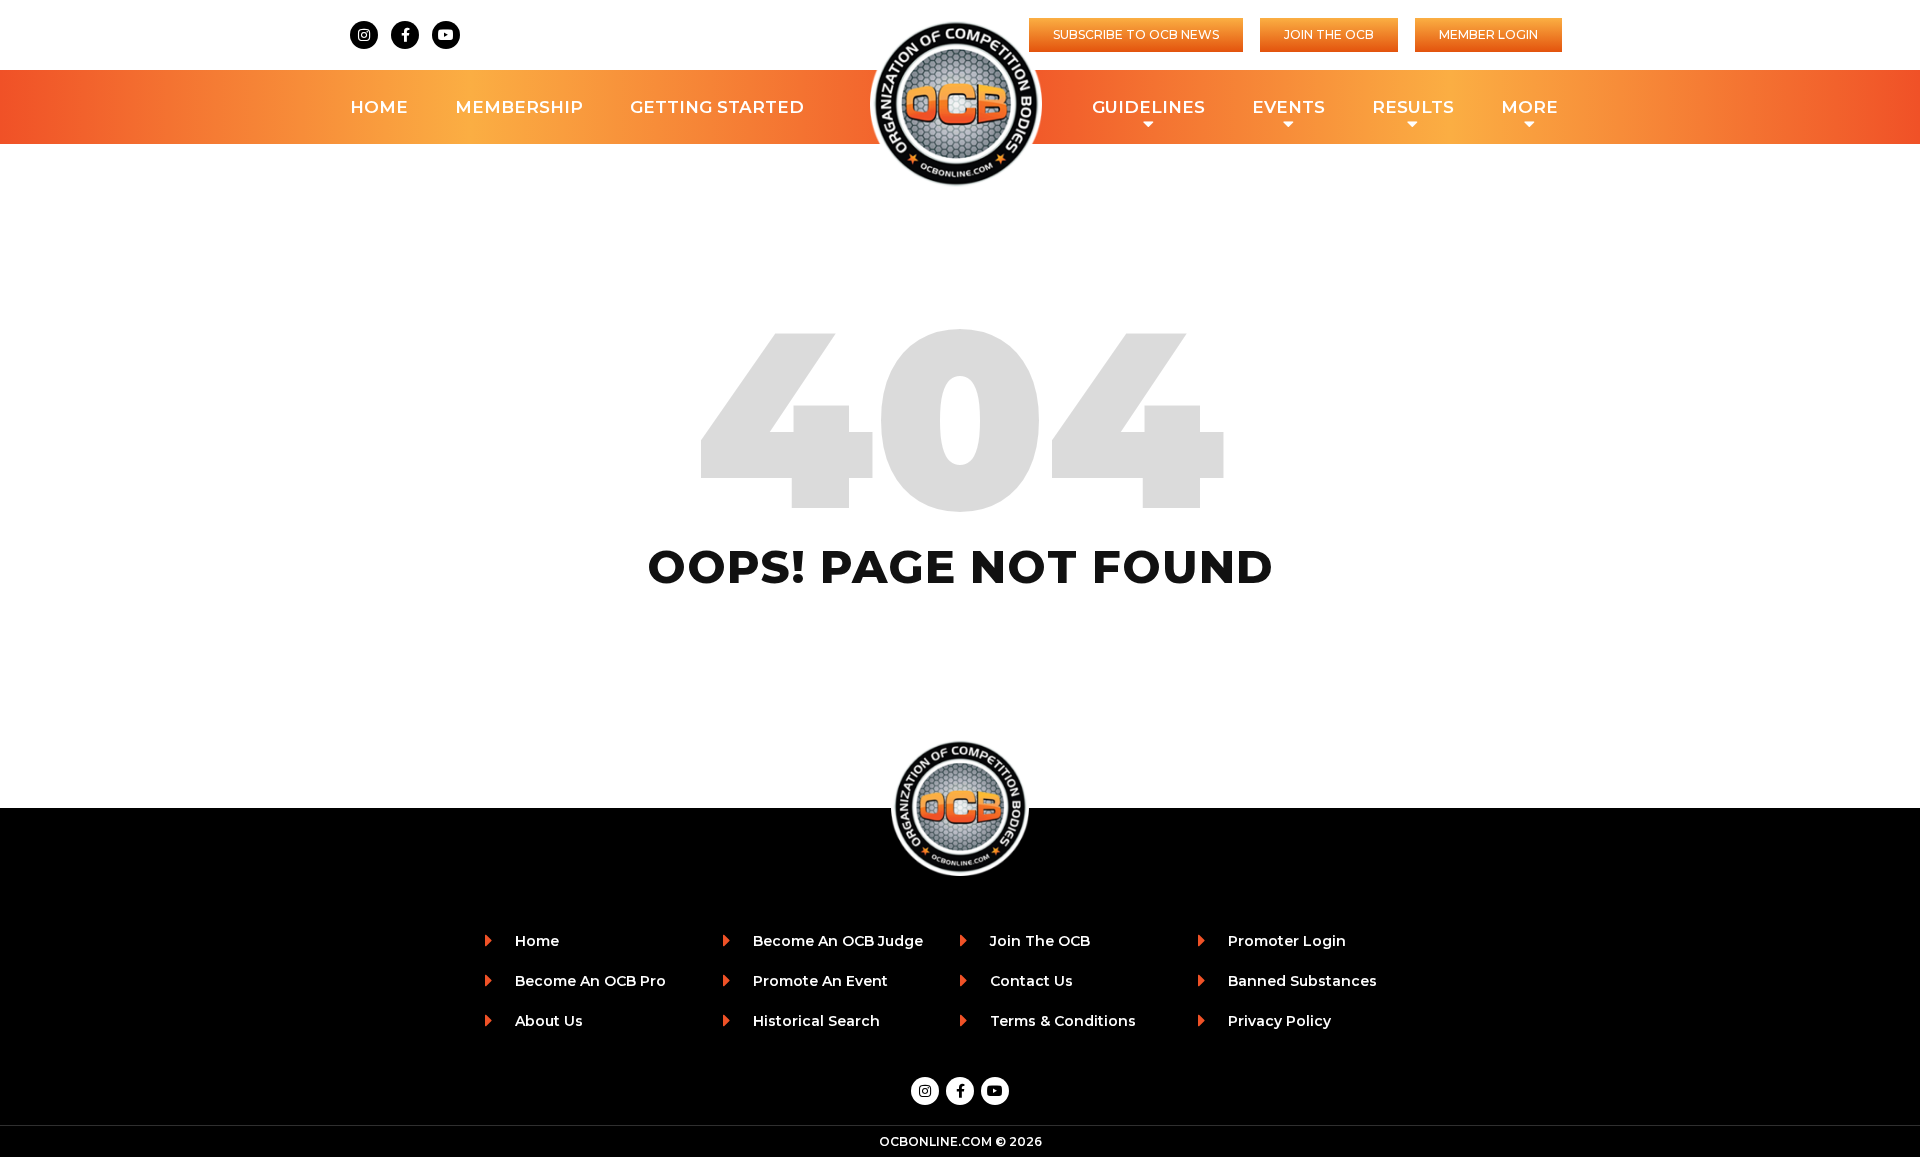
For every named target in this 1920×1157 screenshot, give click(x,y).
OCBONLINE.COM (935, 1141)
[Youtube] (446, 35)
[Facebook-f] (405, 35)
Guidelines (1148, 107)
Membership (519, 107)
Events (1288, 107)
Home (379, 107)
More (1529, 107)
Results (1413, 107)
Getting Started (717, 107)
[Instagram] (364, 35)
